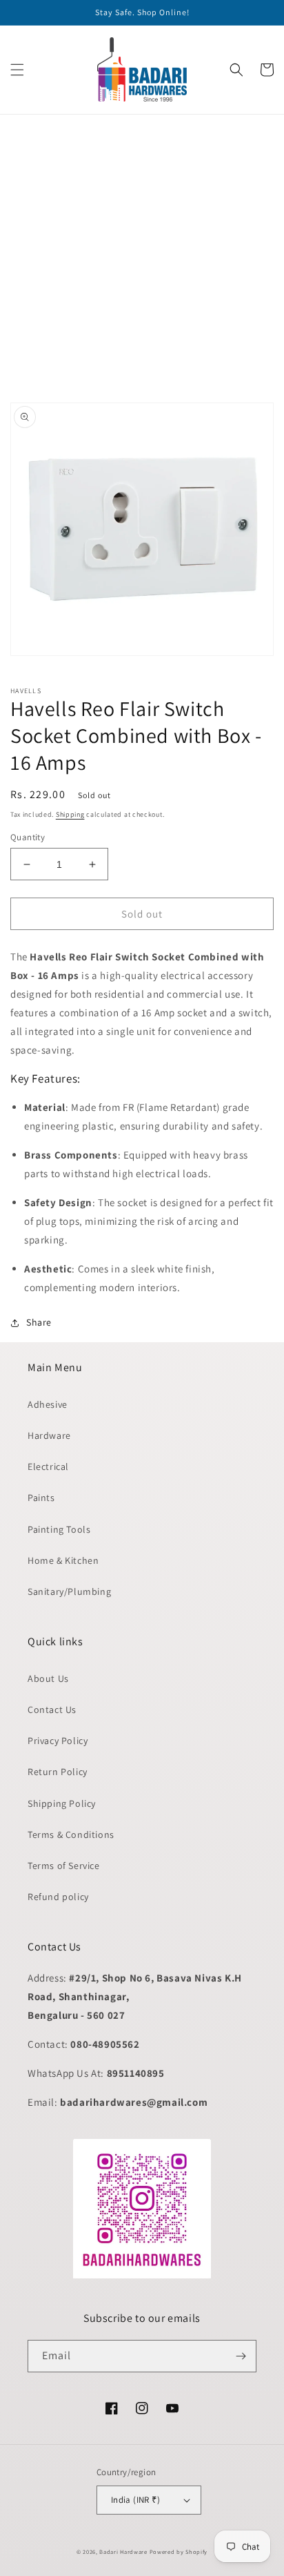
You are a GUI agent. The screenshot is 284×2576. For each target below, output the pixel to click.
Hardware (49, 1435)
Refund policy (58, 1897)
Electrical (48, 1466)
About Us (48, 1678)
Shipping (70, 814)
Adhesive (48, 1404)
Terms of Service (64, 1866)
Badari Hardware (123, 2551)
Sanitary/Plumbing (69, 1591)
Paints (41, 1498)
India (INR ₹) (135, 2500)
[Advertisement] (142, 257)
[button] (17, 70)
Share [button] (39, 1322)
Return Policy (58, 1772)
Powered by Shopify (179, 2551)
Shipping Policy (62, 1803)
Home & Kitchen (63, 1560)
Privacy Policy (58, 1741)
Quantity (28, 837)
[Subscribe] (241, 2356)
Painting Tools (59, 1529)
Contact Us (52, 1710)
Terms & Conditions (71, 1834)
